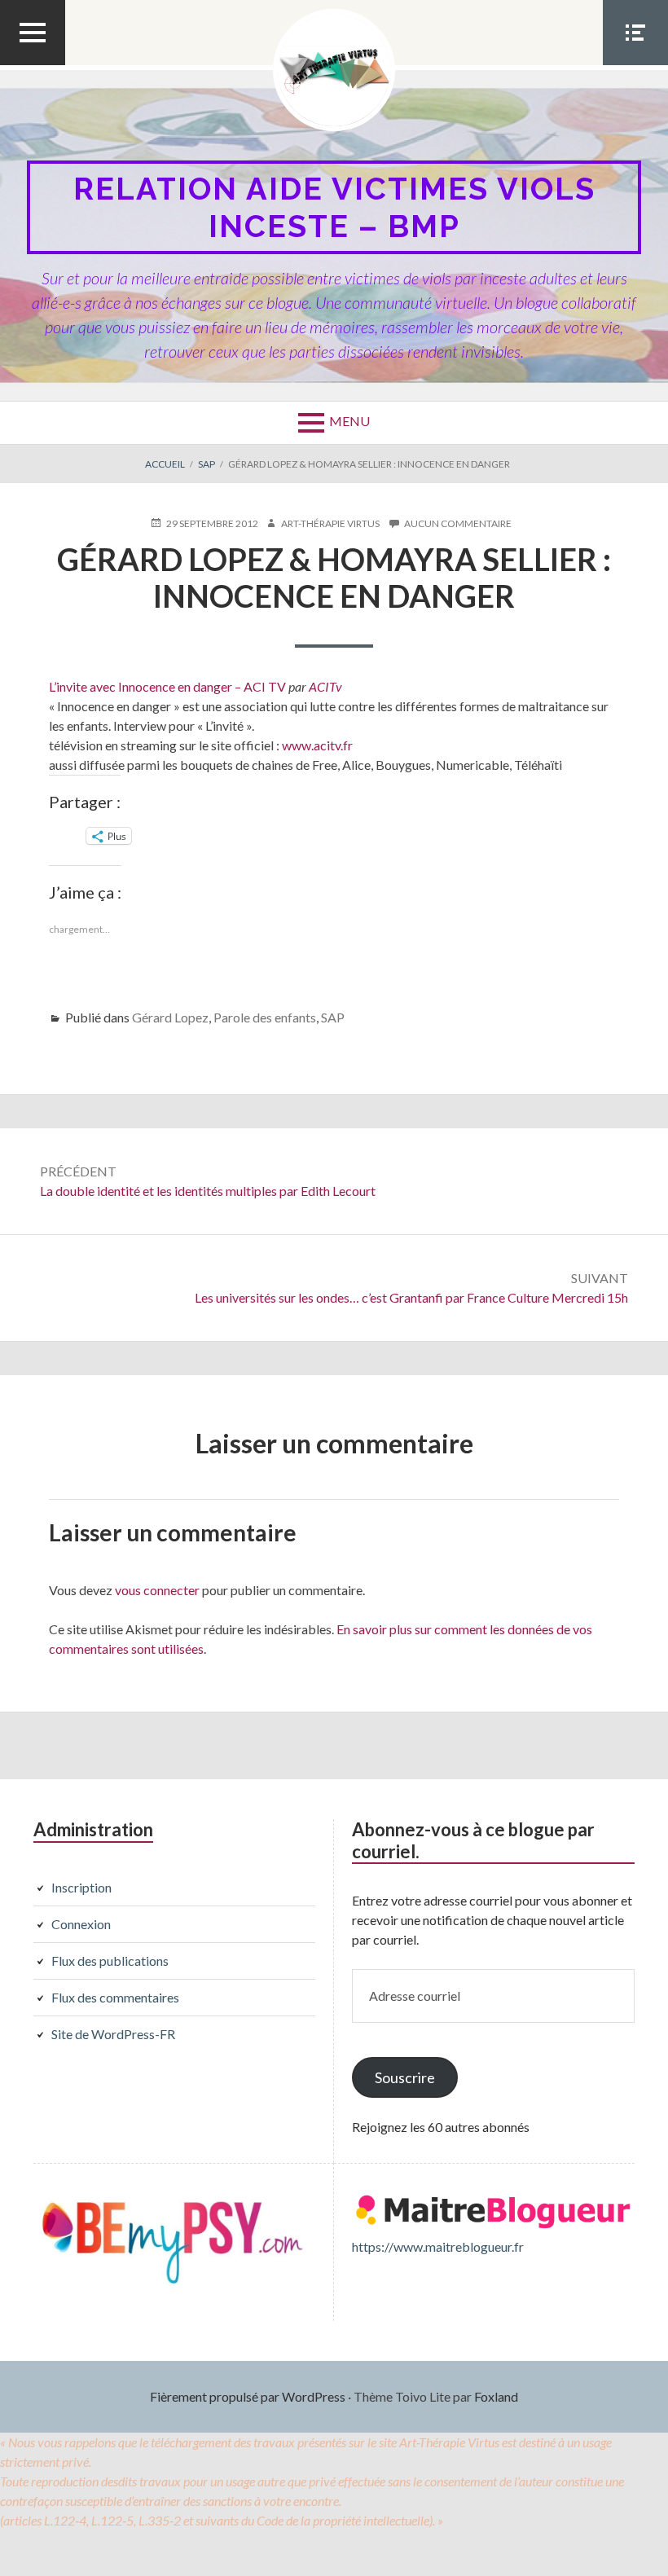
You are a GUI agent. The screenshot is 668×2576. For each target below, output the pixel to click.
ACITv (325, 686)
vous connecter (157, 1590)
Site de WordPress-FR (113, 2034)
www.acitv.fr (317, 745)
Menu (349, 421)
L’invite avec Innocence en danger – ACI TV (167, 686)
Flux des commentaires (115, 1997)
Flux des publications (110, 1961)
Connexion (81, 1924)
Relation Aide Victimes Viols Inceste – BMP (334, 207)
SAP (333, 1017)
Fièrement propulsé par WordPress (248, 2396)
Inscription (81, 1887)
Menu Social (635, 64)
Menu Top (33, 64)
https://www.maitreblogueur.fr (438, 2246)
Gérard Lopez (170, 1017)
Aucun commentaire (458, 524)
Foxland (496, 2396)
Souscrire (405, 2077)
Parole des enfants (265, 1017)
